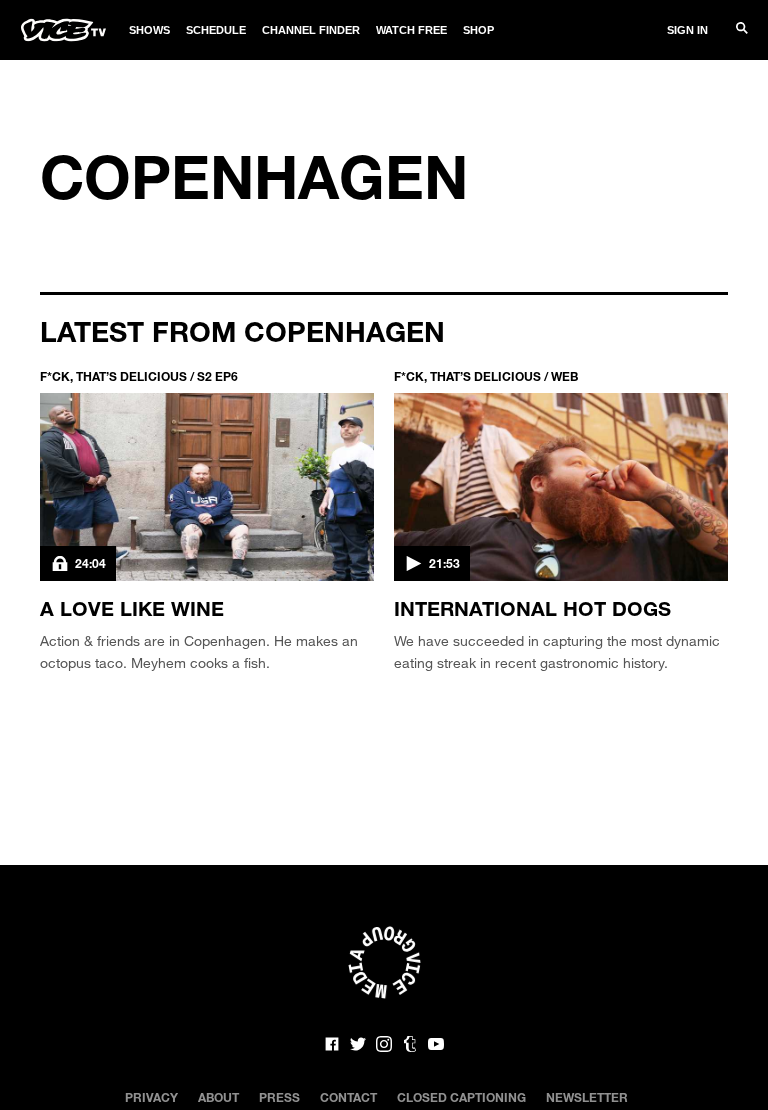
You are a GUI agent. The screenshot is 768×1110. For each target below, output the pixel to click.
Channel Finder (311, 30)
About (218, 1097)
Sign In (687, 30)
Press (279, 1097)
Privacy (151, 1097)
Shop (478, 30)
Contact (348, 1097)
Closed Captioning (461, 1097)
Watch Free (411, 30)
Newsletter (587, 1097)
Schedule (216, 30)
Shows (149, 30)
